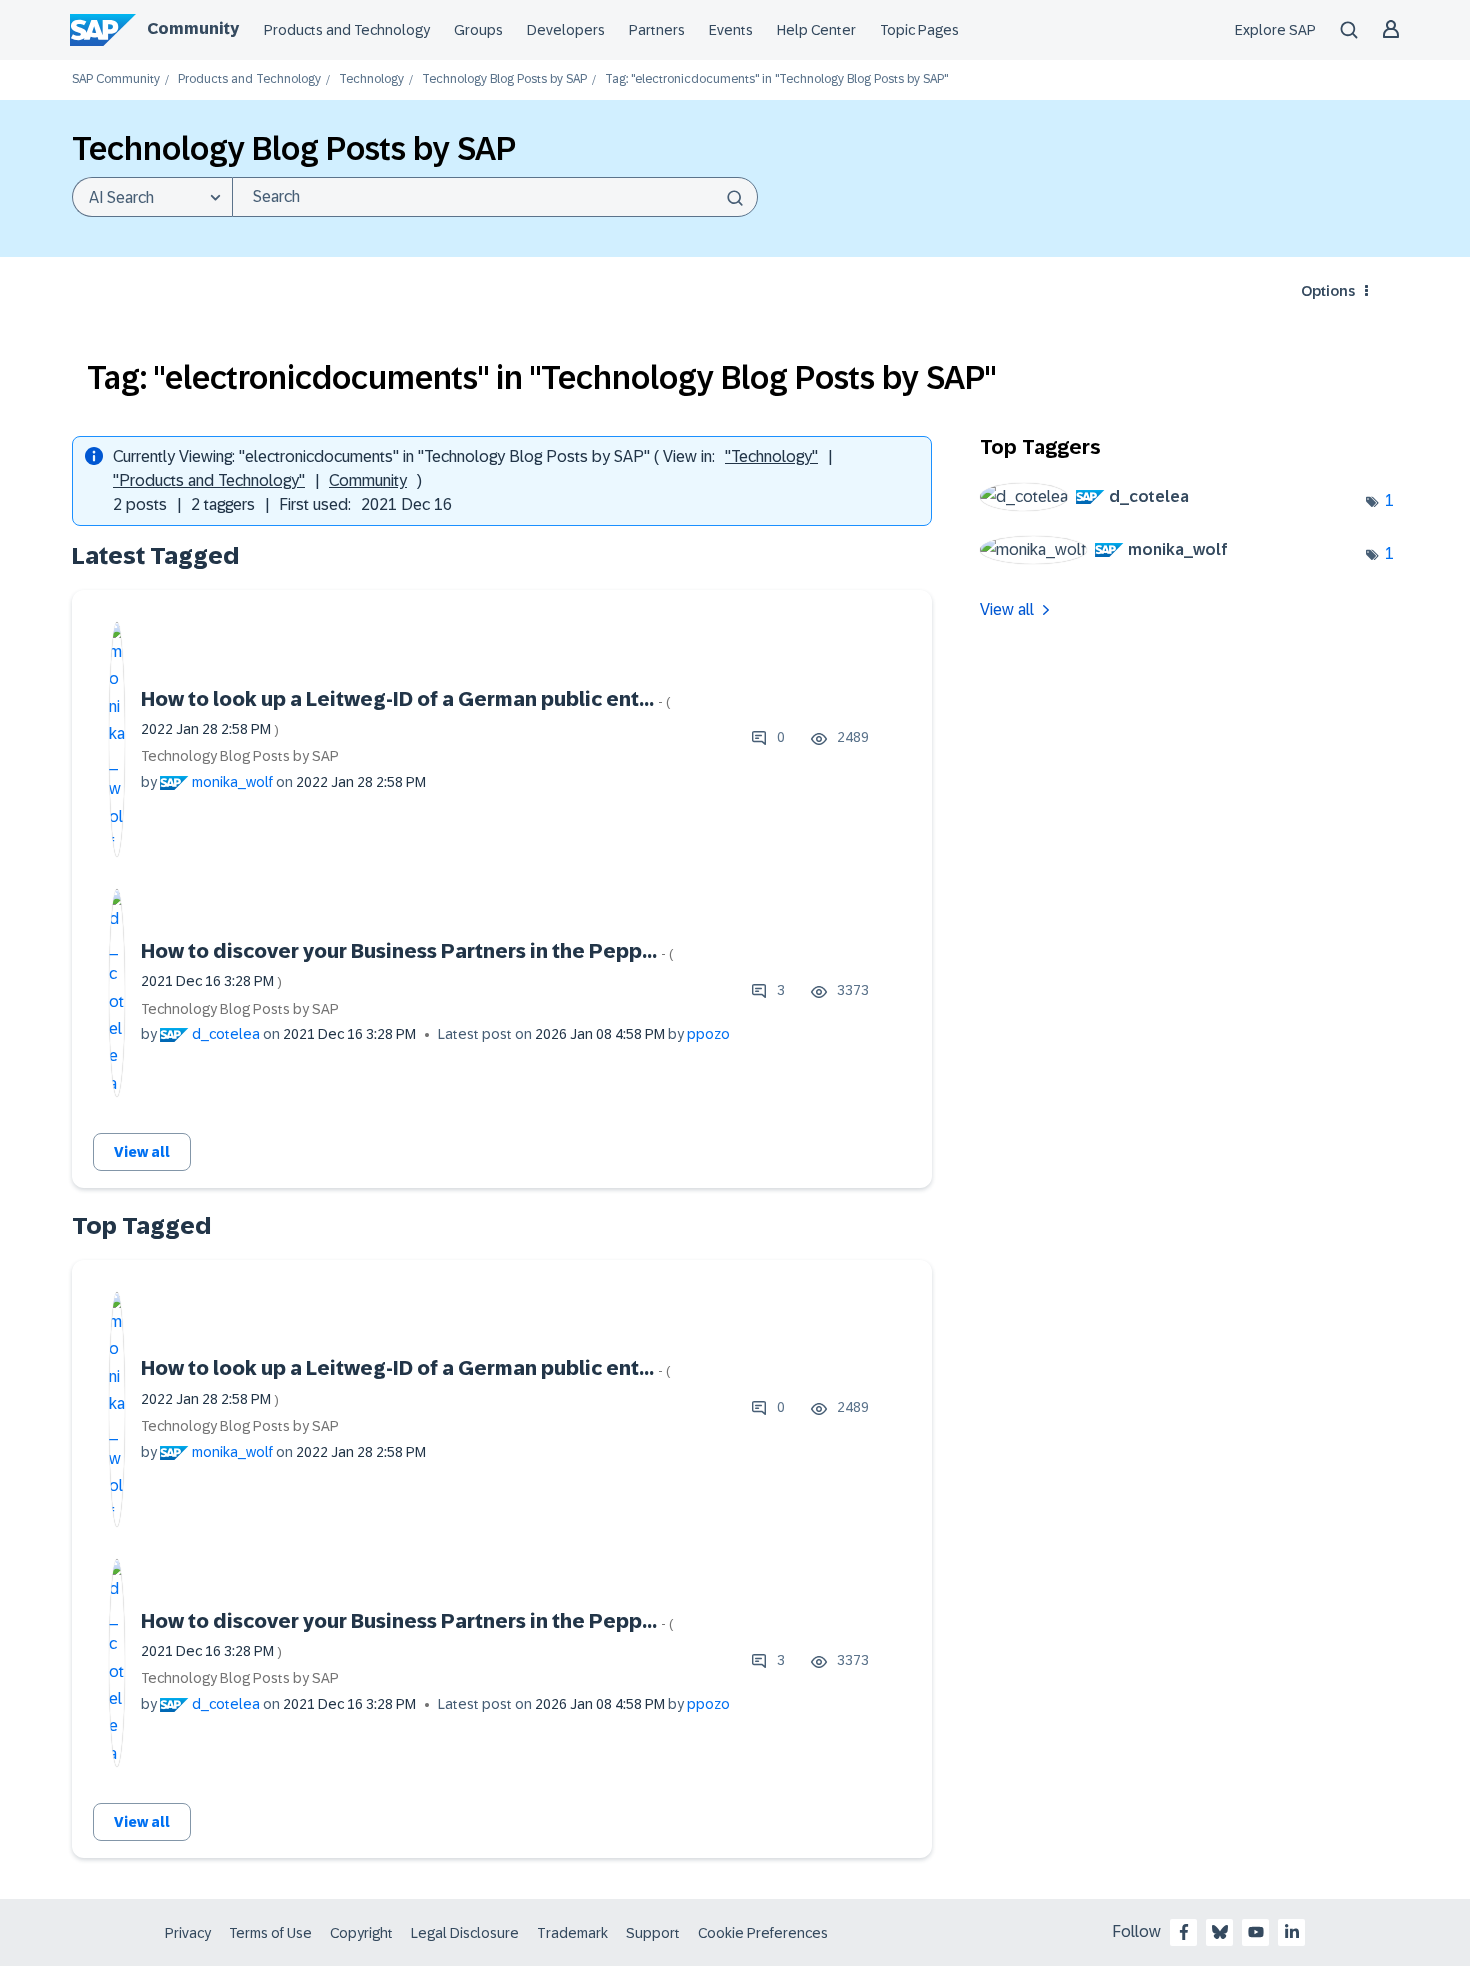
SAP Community (116, 79)
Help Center (816, 30)
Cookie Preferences (763, 1933)
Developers (566, 30)
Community (193, 28)
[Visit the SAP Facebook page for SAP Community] (1184, 1932)
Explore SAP (1275, 30)
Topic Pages (919, 30)
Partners (657, 30)
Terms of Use (270, 1933)
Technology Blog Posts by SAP (504, 79)
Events (731, 30)
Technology (371, 79)
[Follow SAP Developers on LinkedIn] (1292, 1932)
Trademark (572, 1933)
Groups (478, 30)
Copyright (361, 1933)
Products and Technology (347, 30)
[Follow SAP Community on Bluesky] (1220, 1932)
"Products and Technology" (209, 480)
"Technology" (771, 456)
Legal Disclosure (465, 1933)
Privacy (188, 1933)
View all (142, 1152)
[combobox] (495, 197)
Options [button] (1328, 291)
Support (653, 1933)
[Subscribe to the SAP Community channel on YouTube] (1256, 1932)
